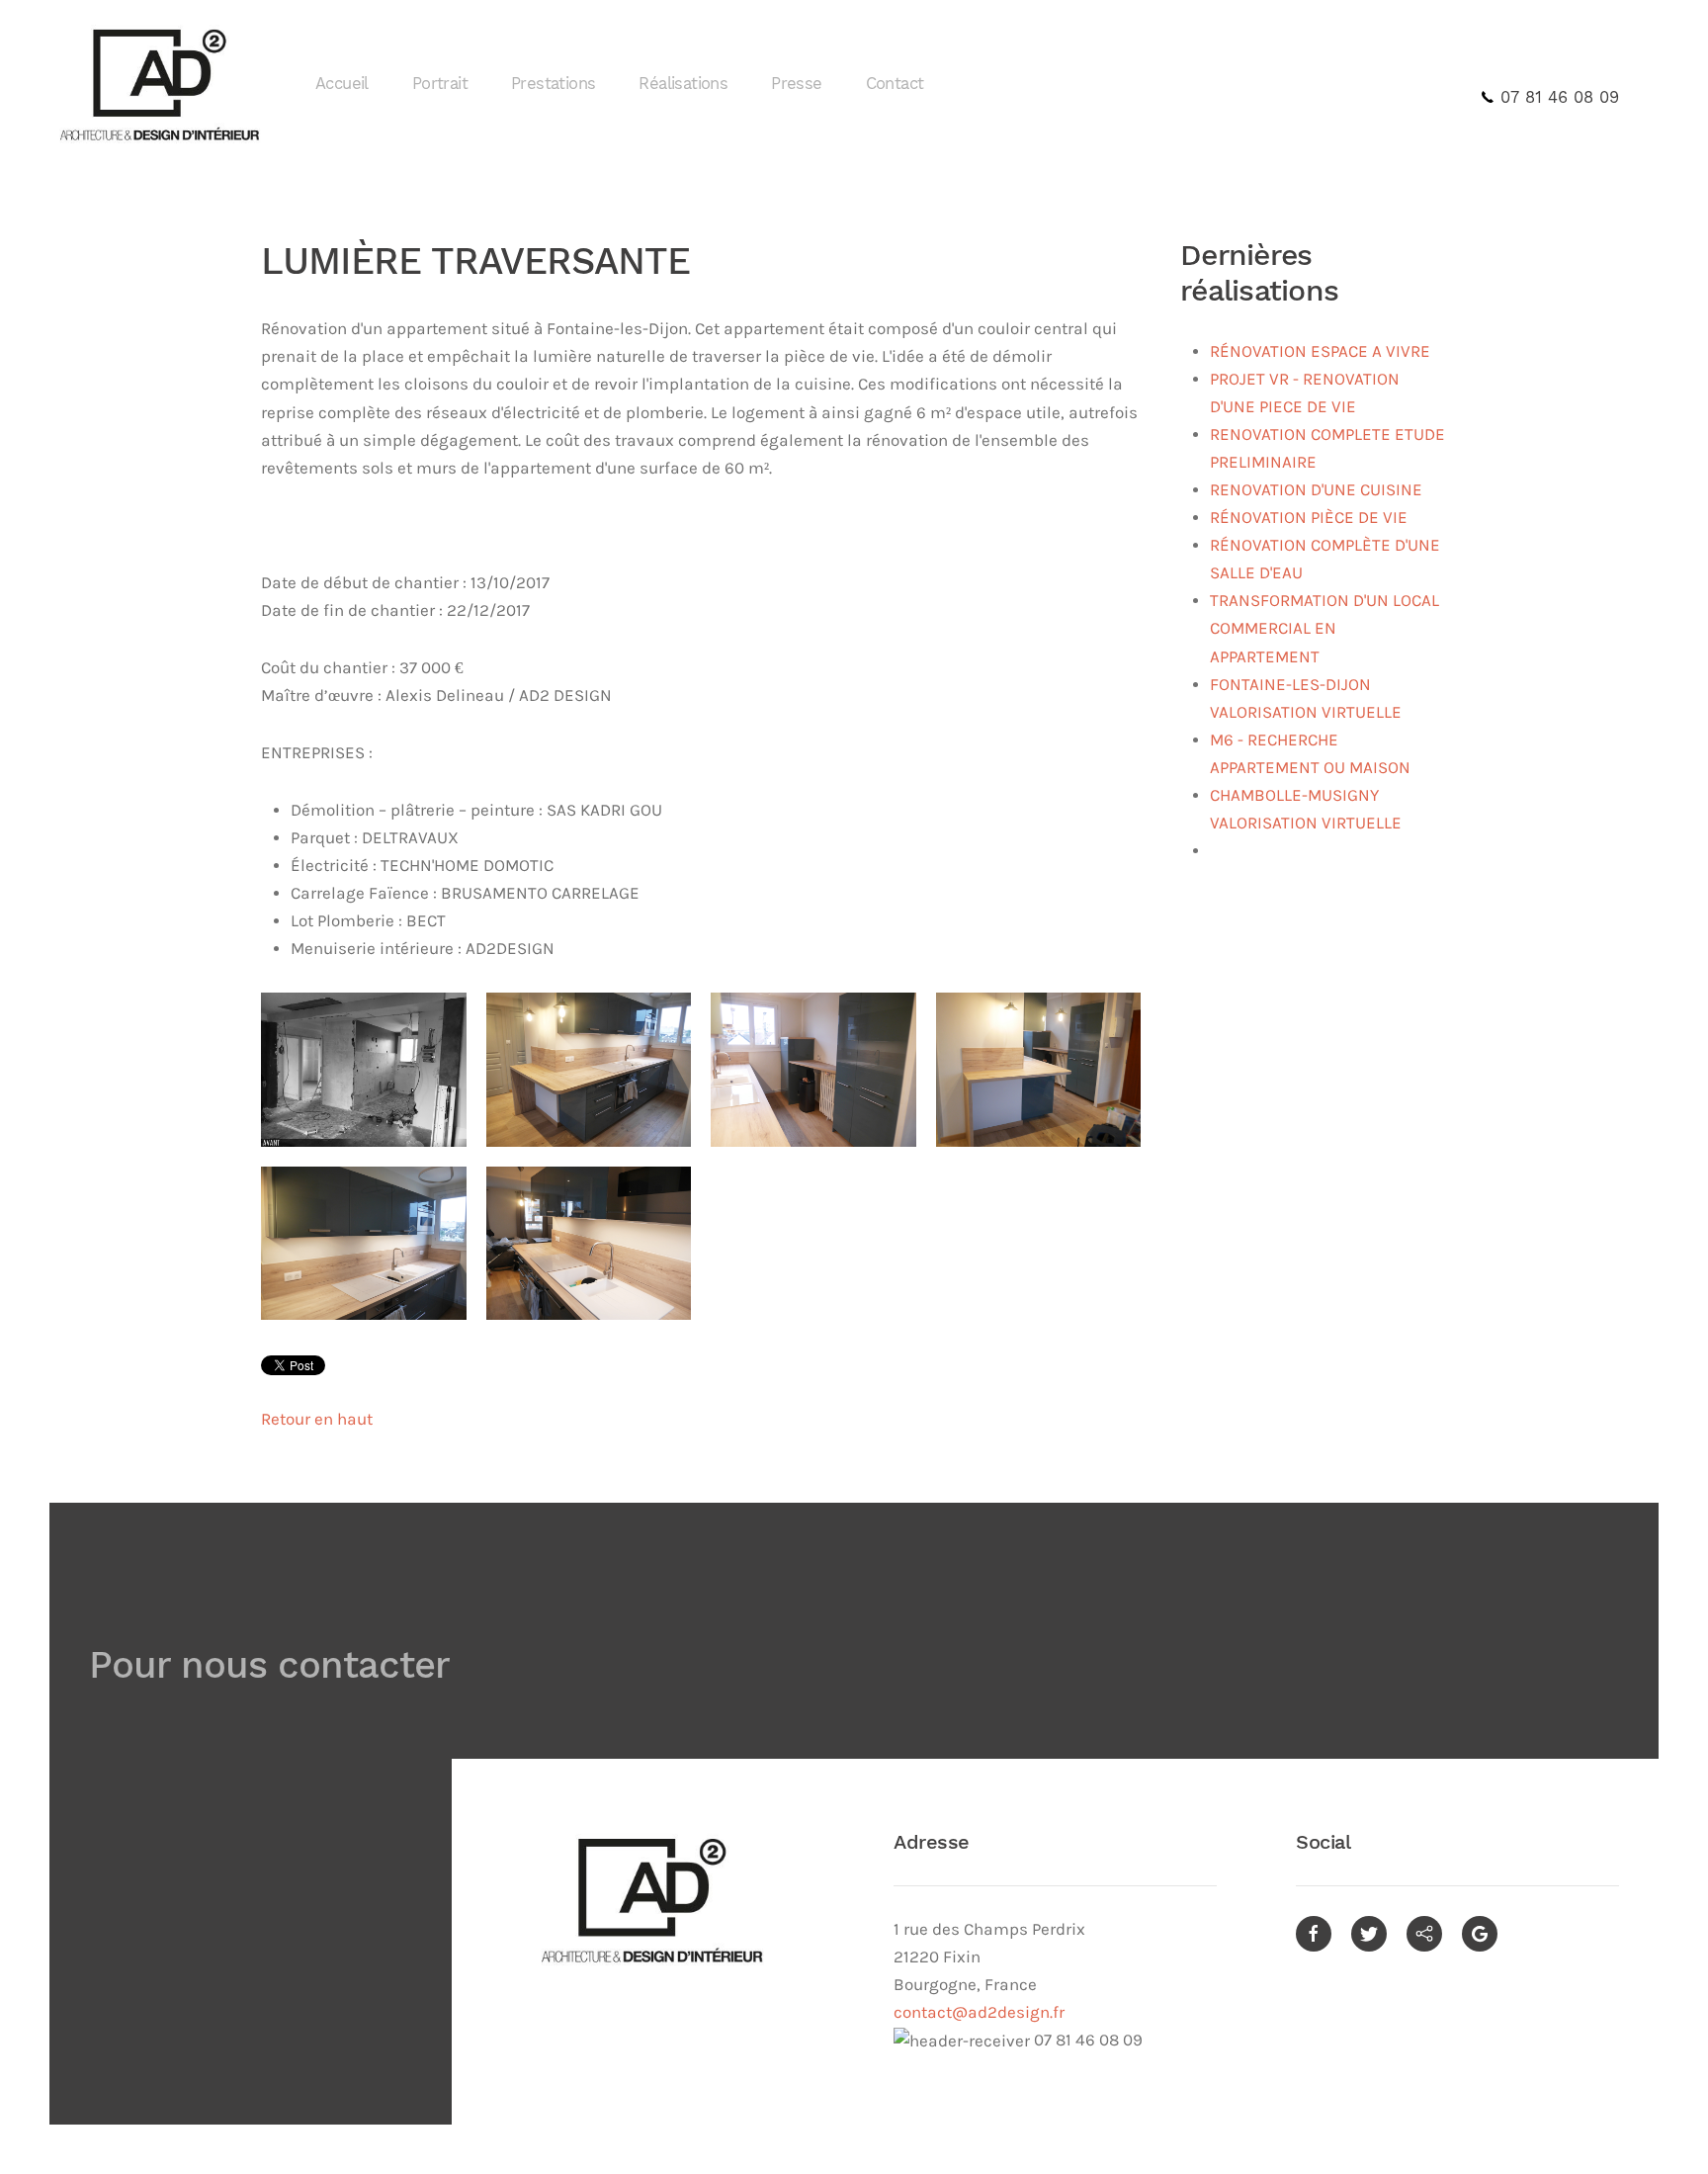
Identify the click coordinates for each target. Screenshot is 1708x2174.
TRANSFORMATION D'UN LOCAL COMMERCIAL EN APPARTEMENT (1324, 628)
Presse (796, 84)
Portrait (440, 84)
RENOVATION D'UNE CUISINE (1316, 490)
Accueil (342, 84)
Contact (895, 84)
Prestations (553, 84)
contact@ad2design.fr (979, 2012)
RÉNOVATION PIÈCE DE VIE (1309, 518)
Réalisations (683, 84)
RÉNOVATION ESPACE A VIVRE (1320, 351)
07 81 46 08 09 (1557, 97)
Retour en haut (317, 1419)
